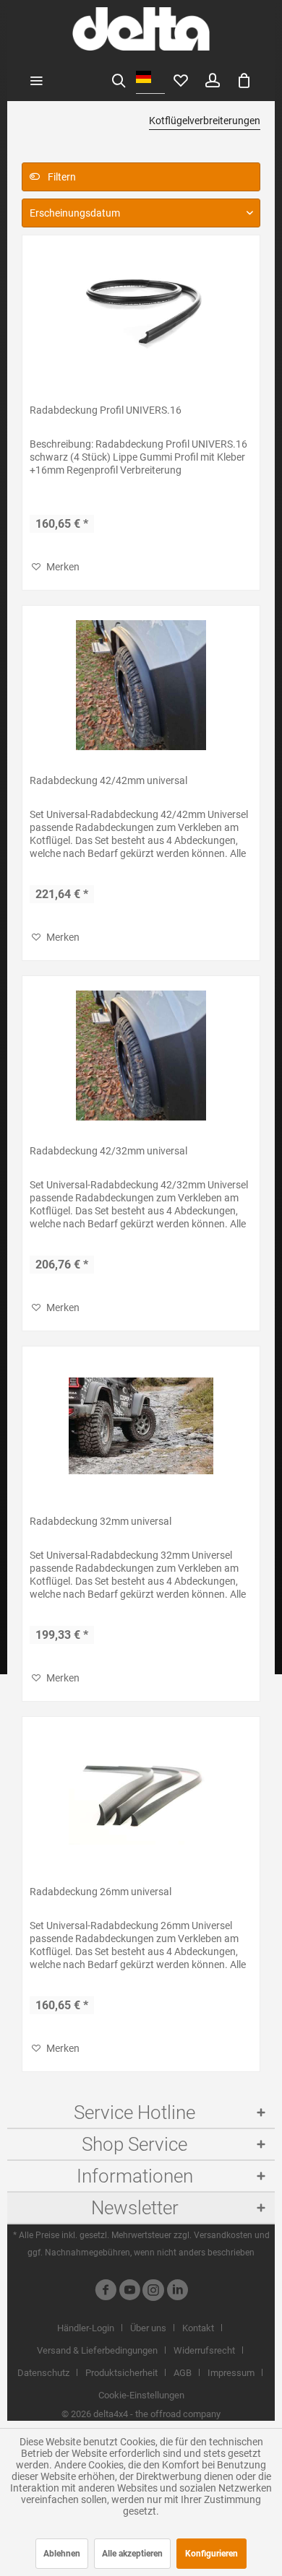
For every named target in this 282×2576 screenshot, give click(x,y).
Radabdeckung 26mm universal (101, 1892)
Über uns (148, 2328)
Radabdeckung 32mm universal (101, 1521)
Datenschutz (43, 2373)
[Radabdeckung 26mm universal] (141, 1796)
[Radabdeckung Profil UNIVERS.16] (141, 315)
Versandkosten (223, 2235)
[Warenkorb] (244, 79)
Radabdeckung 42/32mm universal (108, 1151)
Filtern (61, 177)
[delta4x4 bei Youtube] (129, 2292)
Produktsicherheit (121, 2373)
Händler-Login (86, 2328)
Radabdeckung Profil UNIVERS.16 (106, 410)
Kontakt (198, 2328)
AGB (183, 2373)
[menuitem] (36, 79)
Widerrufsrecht (204, 2350)
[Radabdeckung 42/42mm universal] (141, 685)
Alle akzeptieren (132, 2554)
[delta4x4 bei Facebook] (106, 2292)
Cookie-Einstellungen (141, 2395)
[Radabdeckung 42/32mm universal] (141, 1056)
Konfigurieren (211, 2554)
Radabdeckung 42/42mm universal (108, 780)
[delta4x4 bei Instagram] (153, 2292)
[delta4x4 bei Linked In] (177, 2292)
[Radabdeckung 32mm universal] (141, 1426)
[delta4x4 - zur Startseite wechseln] (141, 29)
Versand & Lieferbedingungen (97, 2350)
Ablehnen (62, 2554)
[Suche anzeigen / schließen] (119, 79)
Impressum (231, 2373)
